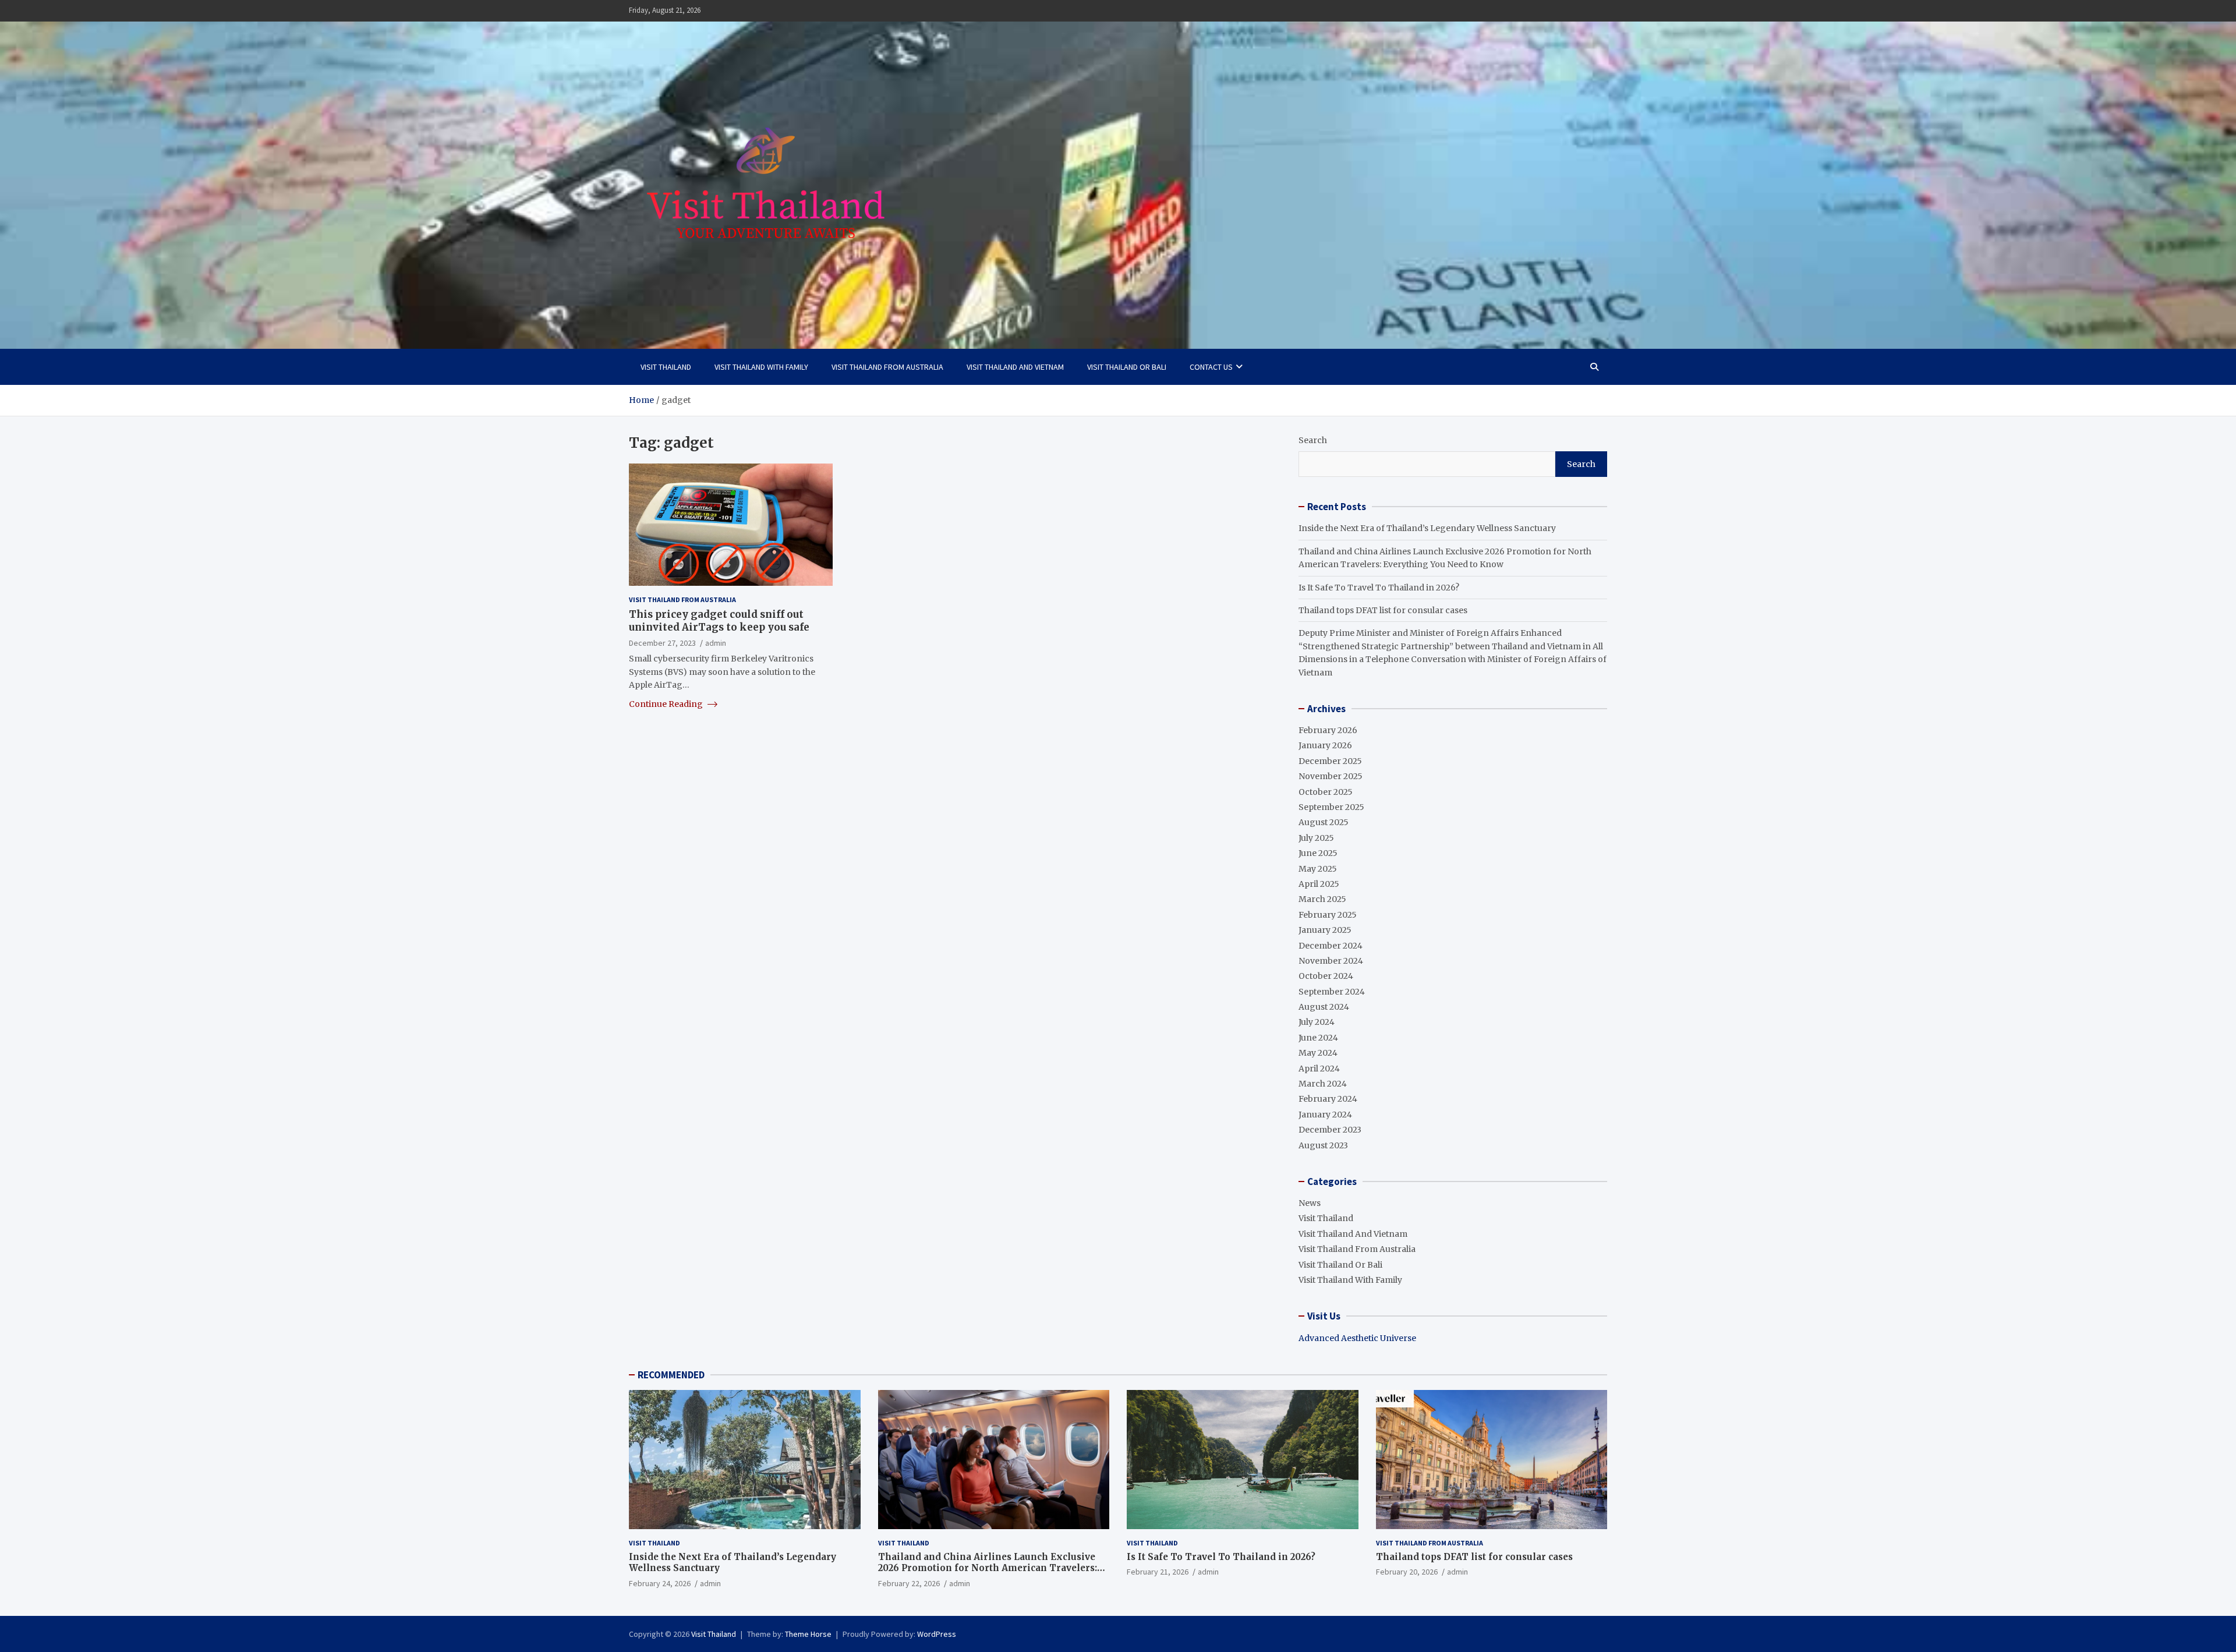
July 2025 (1316, 838)
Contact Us (1211, 367)
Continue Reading (667, 704)
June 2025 (1318, 853)
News (1310, 1203)
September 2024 (1332, 992)
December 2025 (1330, 761)
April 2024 (1319, 1069)
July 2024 (1317, 1022)
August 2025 (1324, 822)
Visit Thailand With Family (761, 367)
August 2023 (1323, 1145)
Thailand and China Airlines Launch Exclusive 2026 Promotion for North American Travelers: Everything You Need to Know (988, 1568)
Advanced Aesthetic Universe (1357, 1338)
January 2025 (1325, 930)
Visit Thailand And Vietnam (1015, 367)
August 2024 (1324, 1007)
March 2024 (1323, 1084)
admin (716, 643)
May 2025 (1318, 869)
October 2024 (1326, 976)
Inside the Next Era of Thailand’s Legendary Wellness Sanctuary (1427, 528)
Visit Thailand (666, 367)
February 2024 (1328, 1099)
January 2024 (1325, 1115)
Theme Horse (808, 1634)
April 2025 (1319, 884)
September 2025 (1331, 807)
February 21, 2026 (1158, 1572)
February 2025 (1328, 915)
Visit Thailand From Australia (887, 367)
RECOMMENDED (671, 1375)
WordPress (937, 1634)
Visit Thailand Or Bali (1127, 367)
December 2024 (1331, 946)
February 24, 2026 (660, 1583)
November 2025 (1331, 776)
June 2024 (1318, 1038)
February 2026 (1328, 730)
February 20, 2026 (1407, 1572)
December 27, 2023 (662, 643)
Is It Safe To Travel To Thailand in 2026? (1379, 588)
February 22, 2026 (909, 1583)
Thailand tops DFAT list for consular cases (1383, 610)
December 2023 (1330, 1130)
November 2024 (1331, 961)
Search (1313, 440)
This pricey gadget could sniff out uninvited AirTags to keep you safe (719, 621)
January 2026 (1325, 745)
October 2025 (1326, 792)
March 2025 (1322, 899)
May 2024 (1318, 1053)
